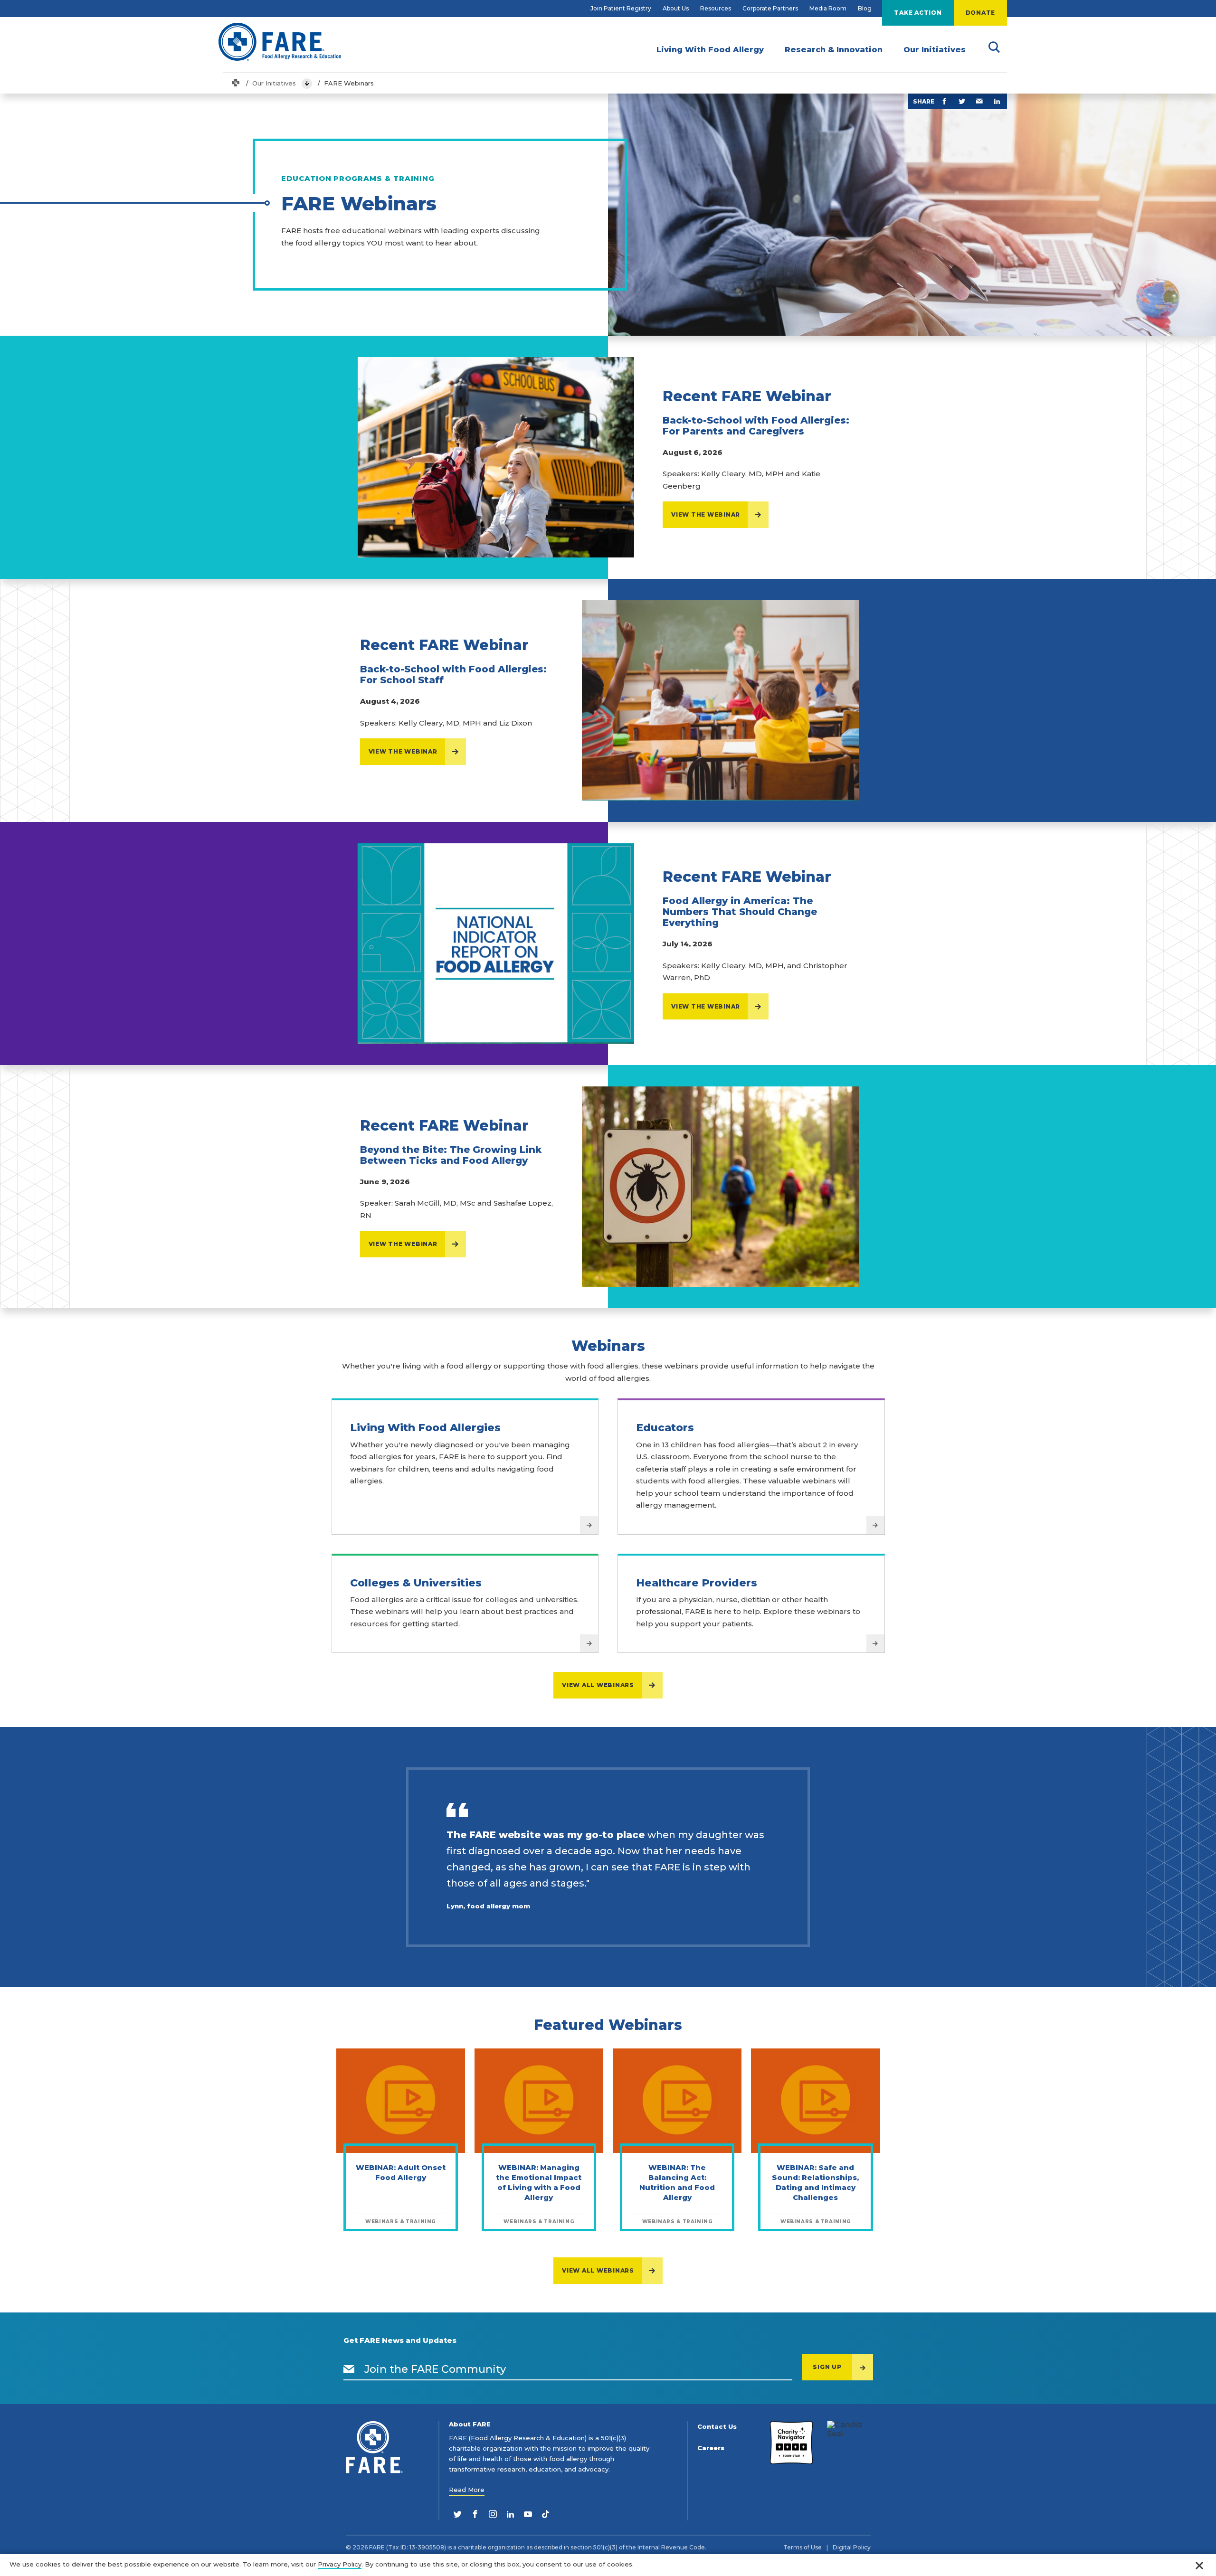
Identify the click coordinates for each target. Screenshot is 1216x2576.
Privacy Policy (340, 2564)
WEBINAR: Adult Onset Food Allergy (401, 2172)
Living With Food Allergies (425, 1428)
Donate (981, 13)
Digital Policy (852, 2548)
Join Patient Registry (621, 8)
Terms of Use (803, 2548)
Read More (467, 2490)
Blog (865, 8)
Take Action (918, 13)
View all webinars (598, 1685)
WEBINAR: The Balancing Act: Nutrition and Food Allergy (677, 2182)
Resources (716, 8)
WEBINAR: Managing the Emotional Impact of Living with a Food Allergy (539, 2182)
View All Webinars (598, 2270)
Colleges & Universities (416, 1583)
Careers (711, 2448)
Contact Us (717, 2427)
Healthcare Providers (697, 1583)
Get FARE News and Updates (400, 2340)
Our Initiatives (274, 83)
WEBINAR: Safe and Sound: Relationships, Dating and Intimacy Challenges (815, 2182)
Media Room (828, 8)
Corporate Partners (770, 8)
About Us (676, 8)
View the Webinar (706, 514)
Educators (665, 1428)
